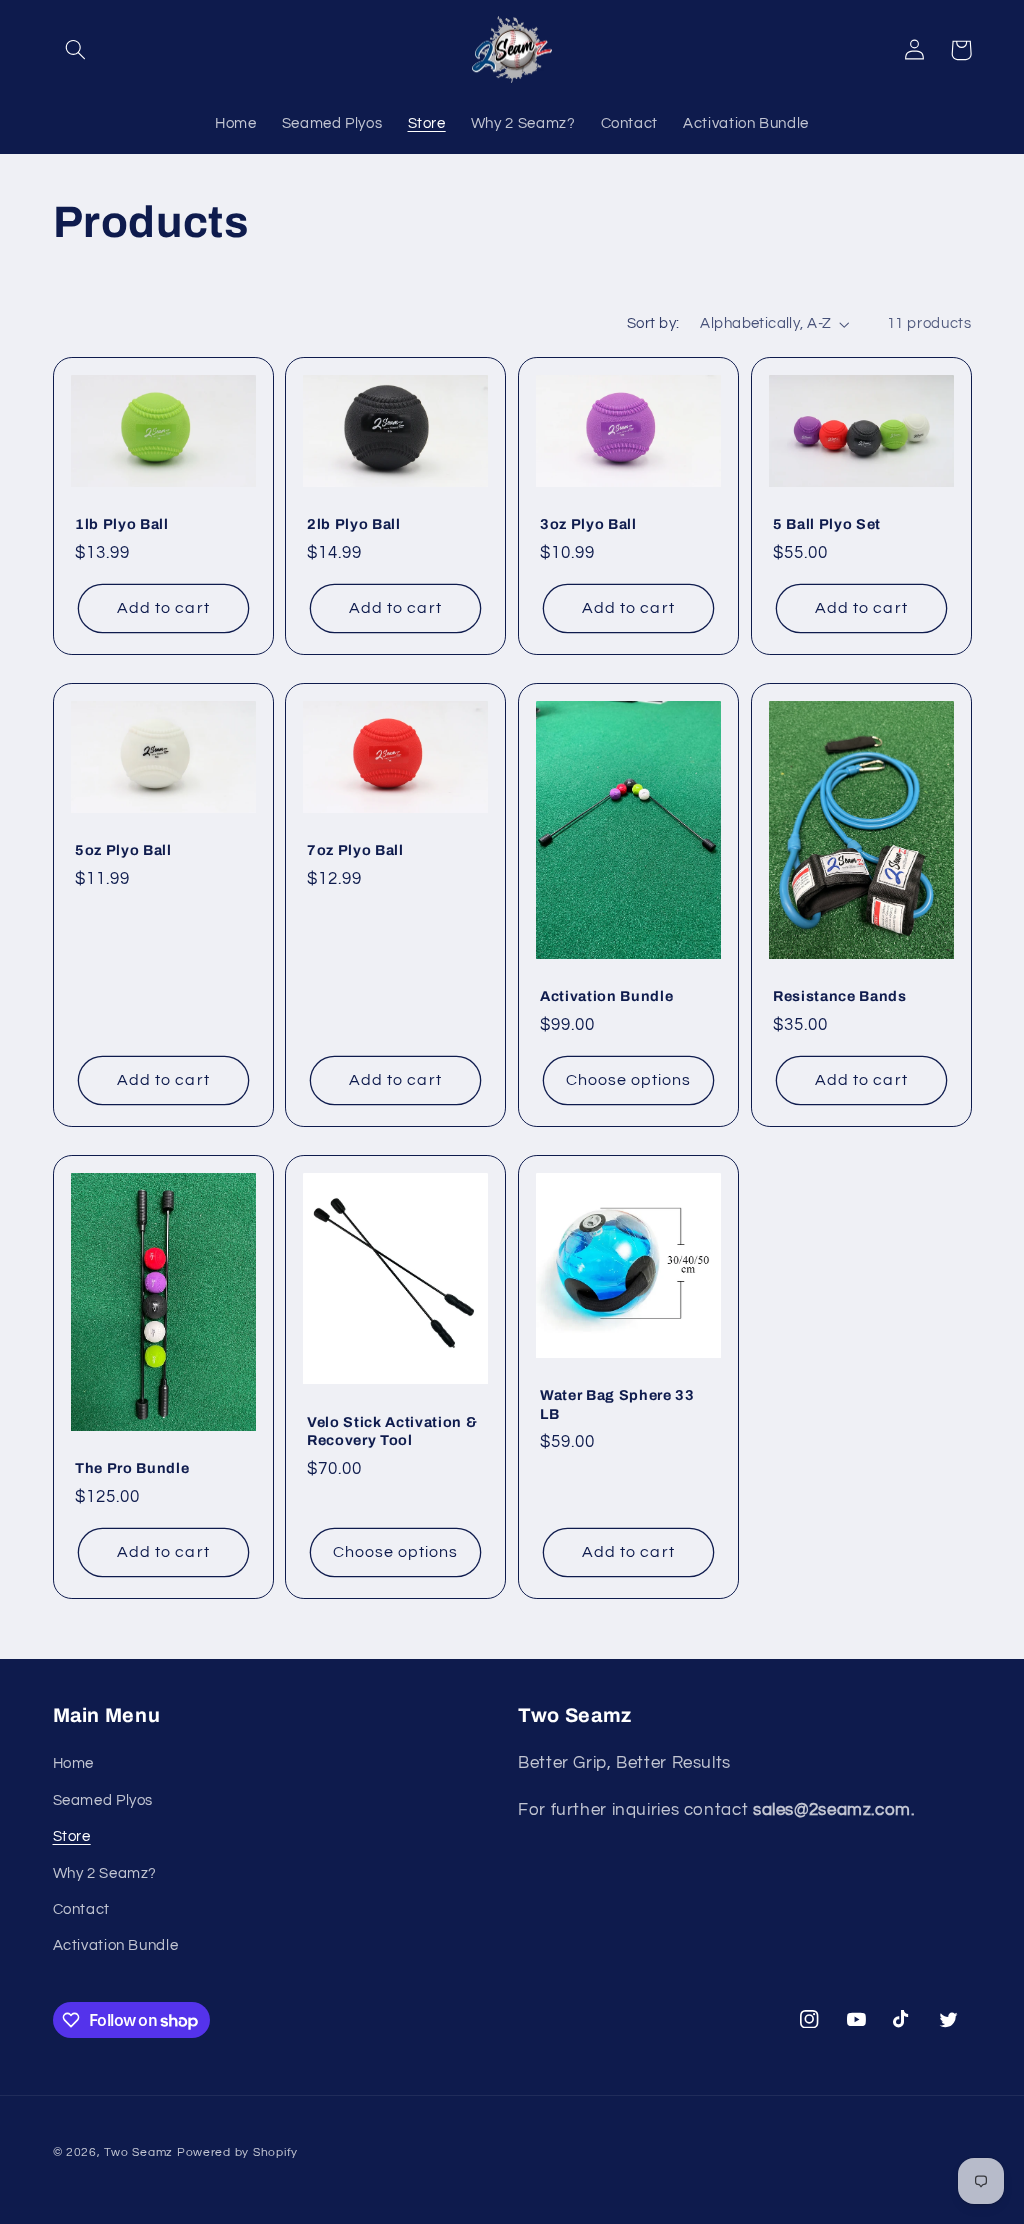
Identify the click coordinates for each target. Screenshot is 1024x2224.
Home (74, 1763)
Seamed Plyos (103, 1800)
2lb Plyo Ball (354, 525)
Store (72, 1836)
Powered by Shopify (237, 2152)
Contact (81, 1909)
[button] (76, 50)
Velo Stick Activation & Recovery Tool (392, 1431)
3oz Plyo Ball (588, 525)
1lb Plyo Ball (122, 525)
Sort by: (653, 323)
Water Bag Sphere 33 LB (617, 1404)
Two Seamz (138, 2152)
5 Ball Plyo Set (827, 525)
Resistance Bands (840, 996)
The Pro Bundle (132, 1468)
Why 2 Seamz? (105, 1873)
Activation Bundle (606, 996)
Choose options (629, 1080)
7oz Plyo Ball (355, 851)
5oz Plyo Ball (123, 851)
